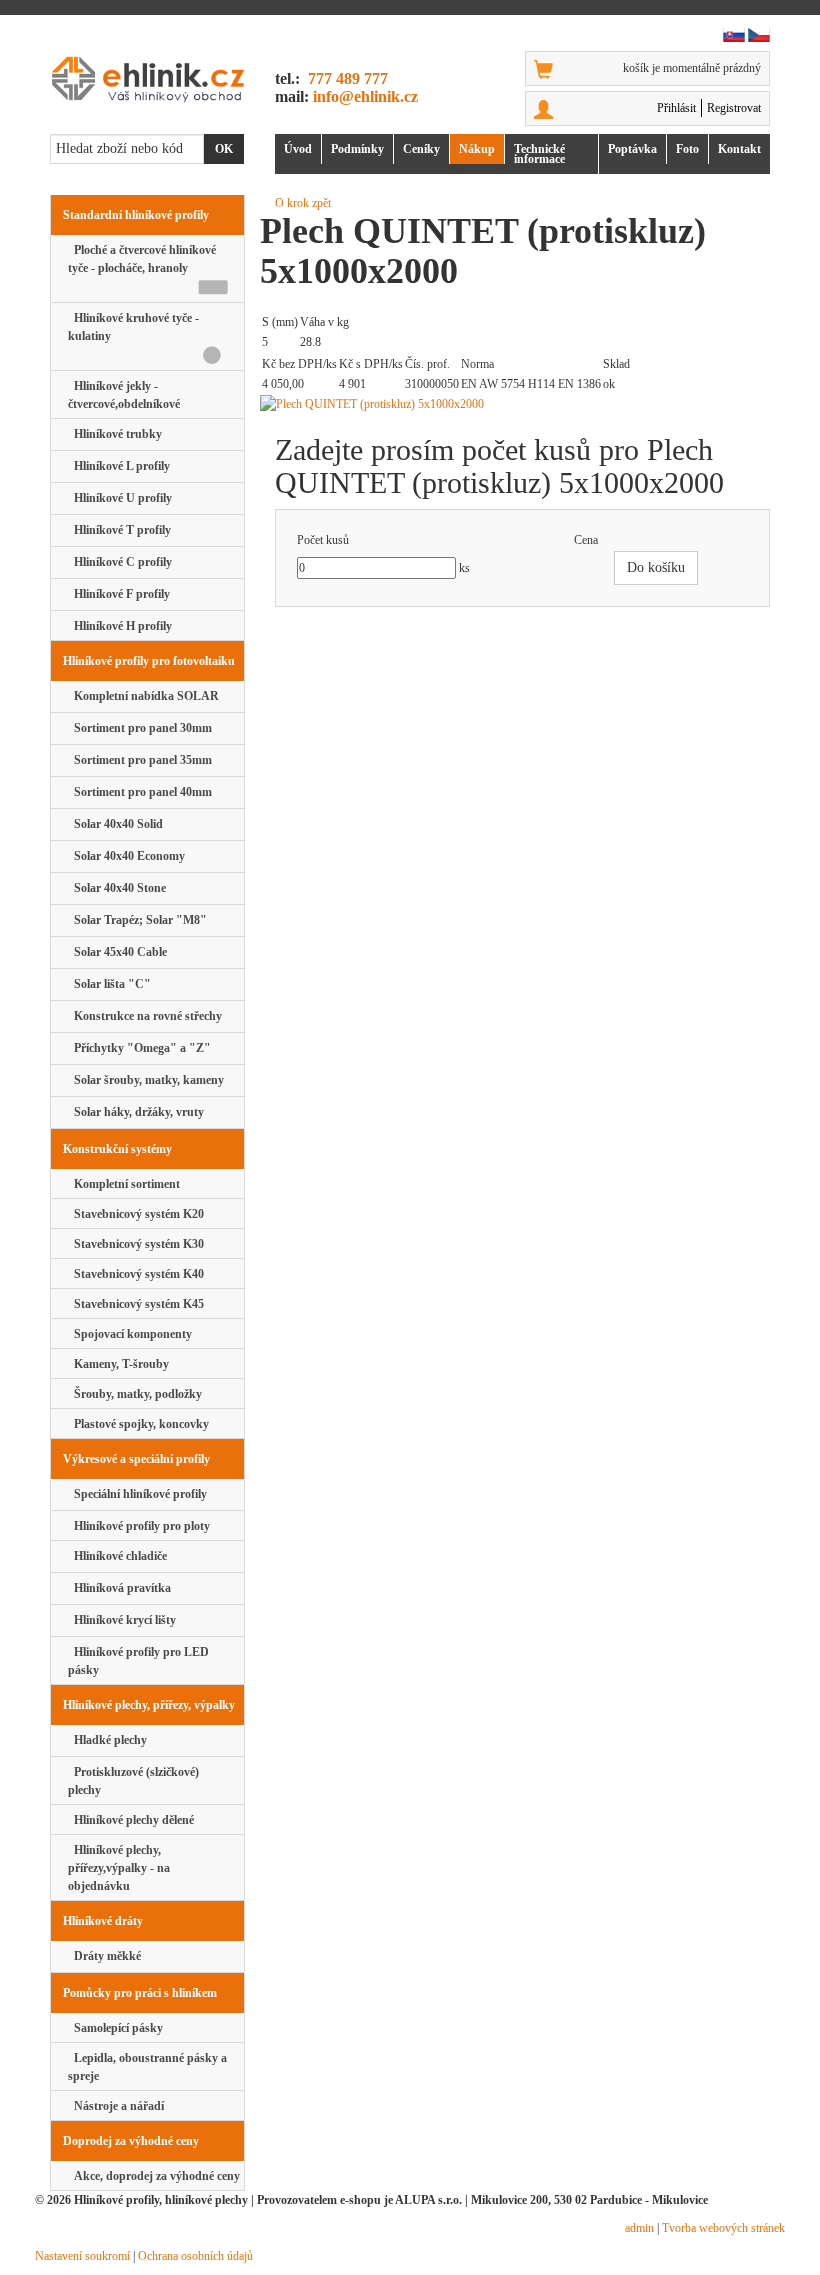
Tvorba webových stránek (723, 2228)
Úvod (298, 149)
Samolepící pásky (115, 2028)
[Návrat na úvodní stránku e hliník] (147, 79)
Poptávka (632, 149)
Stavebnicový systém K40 (136, 1274)
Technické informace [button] (539, 154)
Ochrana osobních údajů (195, 2256)
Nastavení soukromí (82, 2256)
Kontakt (739, 149)
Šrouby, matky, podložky (135, 1394)
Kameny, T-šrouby (118, 1364)
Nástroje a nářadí (116, 2106)
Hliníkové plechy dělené (131, 1820)
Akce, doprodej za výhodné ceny (154, 2176)
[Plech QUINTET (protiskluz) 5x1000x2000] (522, 404)
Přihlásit (676, 108)
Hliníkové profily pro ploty (139, 1526)
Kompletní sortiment (124, 1184)
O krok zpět (303, 203)
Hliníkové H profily (120, 626)
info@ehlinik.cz (365, 96)
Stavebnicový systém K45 (136, 1304)
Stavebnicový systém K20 (136, 1214)
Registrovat (734, 108)
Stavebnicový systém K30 (136, 1244)
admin (639, 2228)
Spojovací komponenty (130, 1334)
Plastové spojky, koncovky (138, 1424)
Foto (687, 149)
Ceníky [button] (421, 149)
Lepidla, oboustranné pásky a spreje (147, 2067)
